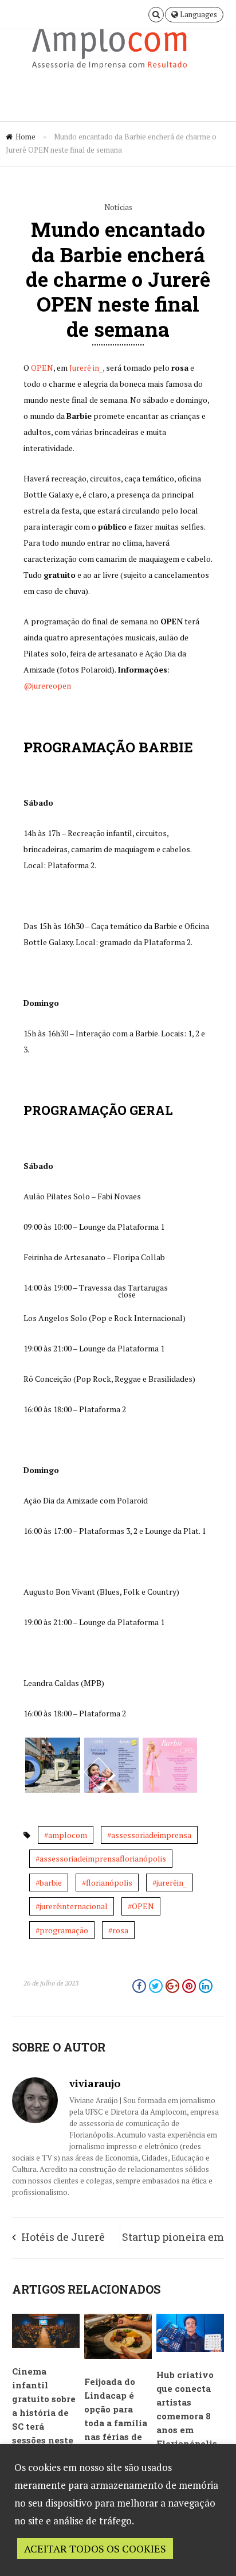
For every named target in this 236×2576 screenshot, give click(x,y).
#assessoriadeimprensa (149, 1835)
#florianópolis (107, 1883)
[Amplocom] (118, 51)
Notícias (118, 207)
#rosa (118, 1930)
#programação (62, 1930)
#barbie (49, 1883)
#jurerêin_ (170, 1883)
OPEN (42, 368)
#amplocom (66, 1835)
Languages (198, 14)
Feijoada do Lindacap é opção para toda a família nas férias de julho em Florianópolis (116, 2423)
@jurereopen (47, 685)
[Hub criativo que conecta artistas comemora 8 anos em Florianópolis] (190, 2349)
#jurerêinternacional (72, 1906)
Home (25, 137)
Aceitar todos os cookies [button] (95, 2548)
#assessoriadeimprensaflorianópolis (101, 1858)
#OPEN (141, 1906)
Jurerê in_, (87, 368)
